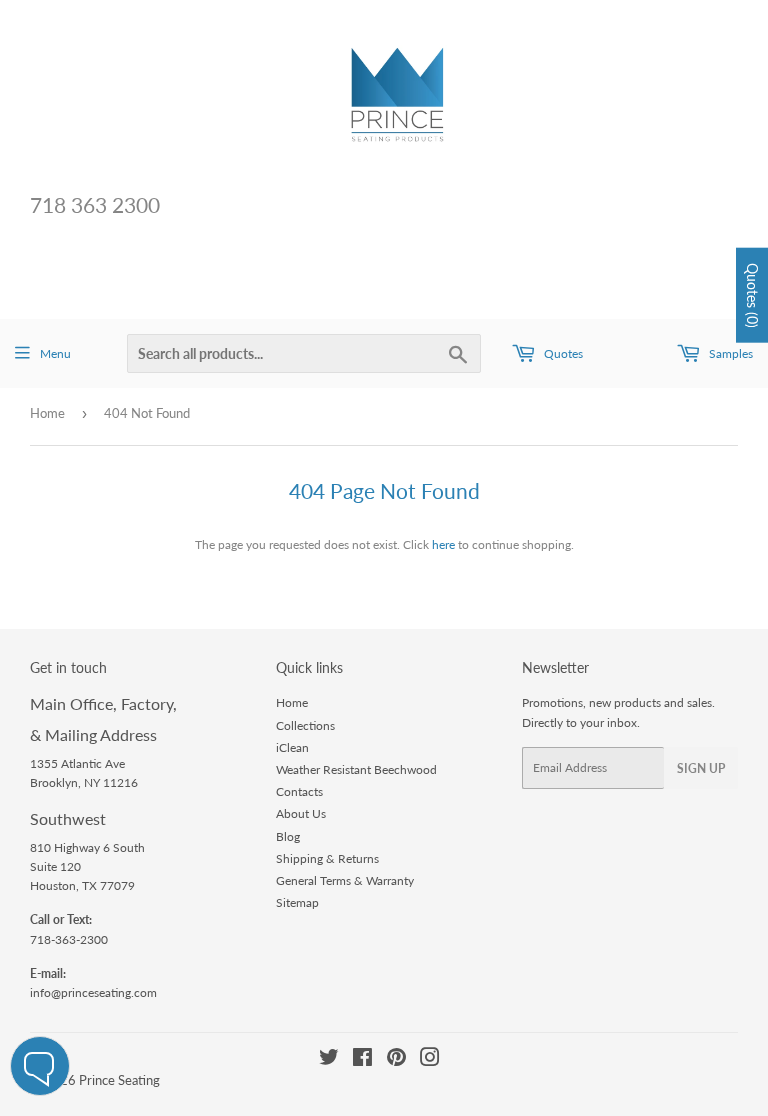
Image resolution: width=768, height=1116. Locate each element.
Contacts (299, 791)
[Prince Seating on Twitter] (329, 1060)
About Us (301, 813)
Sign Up (701, 768)
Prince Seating (119, 1080)
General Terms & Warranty (345, 880)
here (443, 544)
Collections (305, 725)
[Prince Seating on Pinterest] (396, 1060)
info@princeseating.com (93, 992)
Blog (288, 836)
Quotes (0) (752, 295)
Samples (729, 353)
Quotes (562, 353)
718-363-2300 (69, 939)
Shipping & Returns (327, 858)
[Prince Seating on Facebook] (362, 1060)
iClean (292, 747)
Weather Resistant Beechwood (356, 769)
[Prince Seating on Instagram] (430, 1060)
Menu (55, 353)
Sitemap (297, 902)
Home (47, 413)
